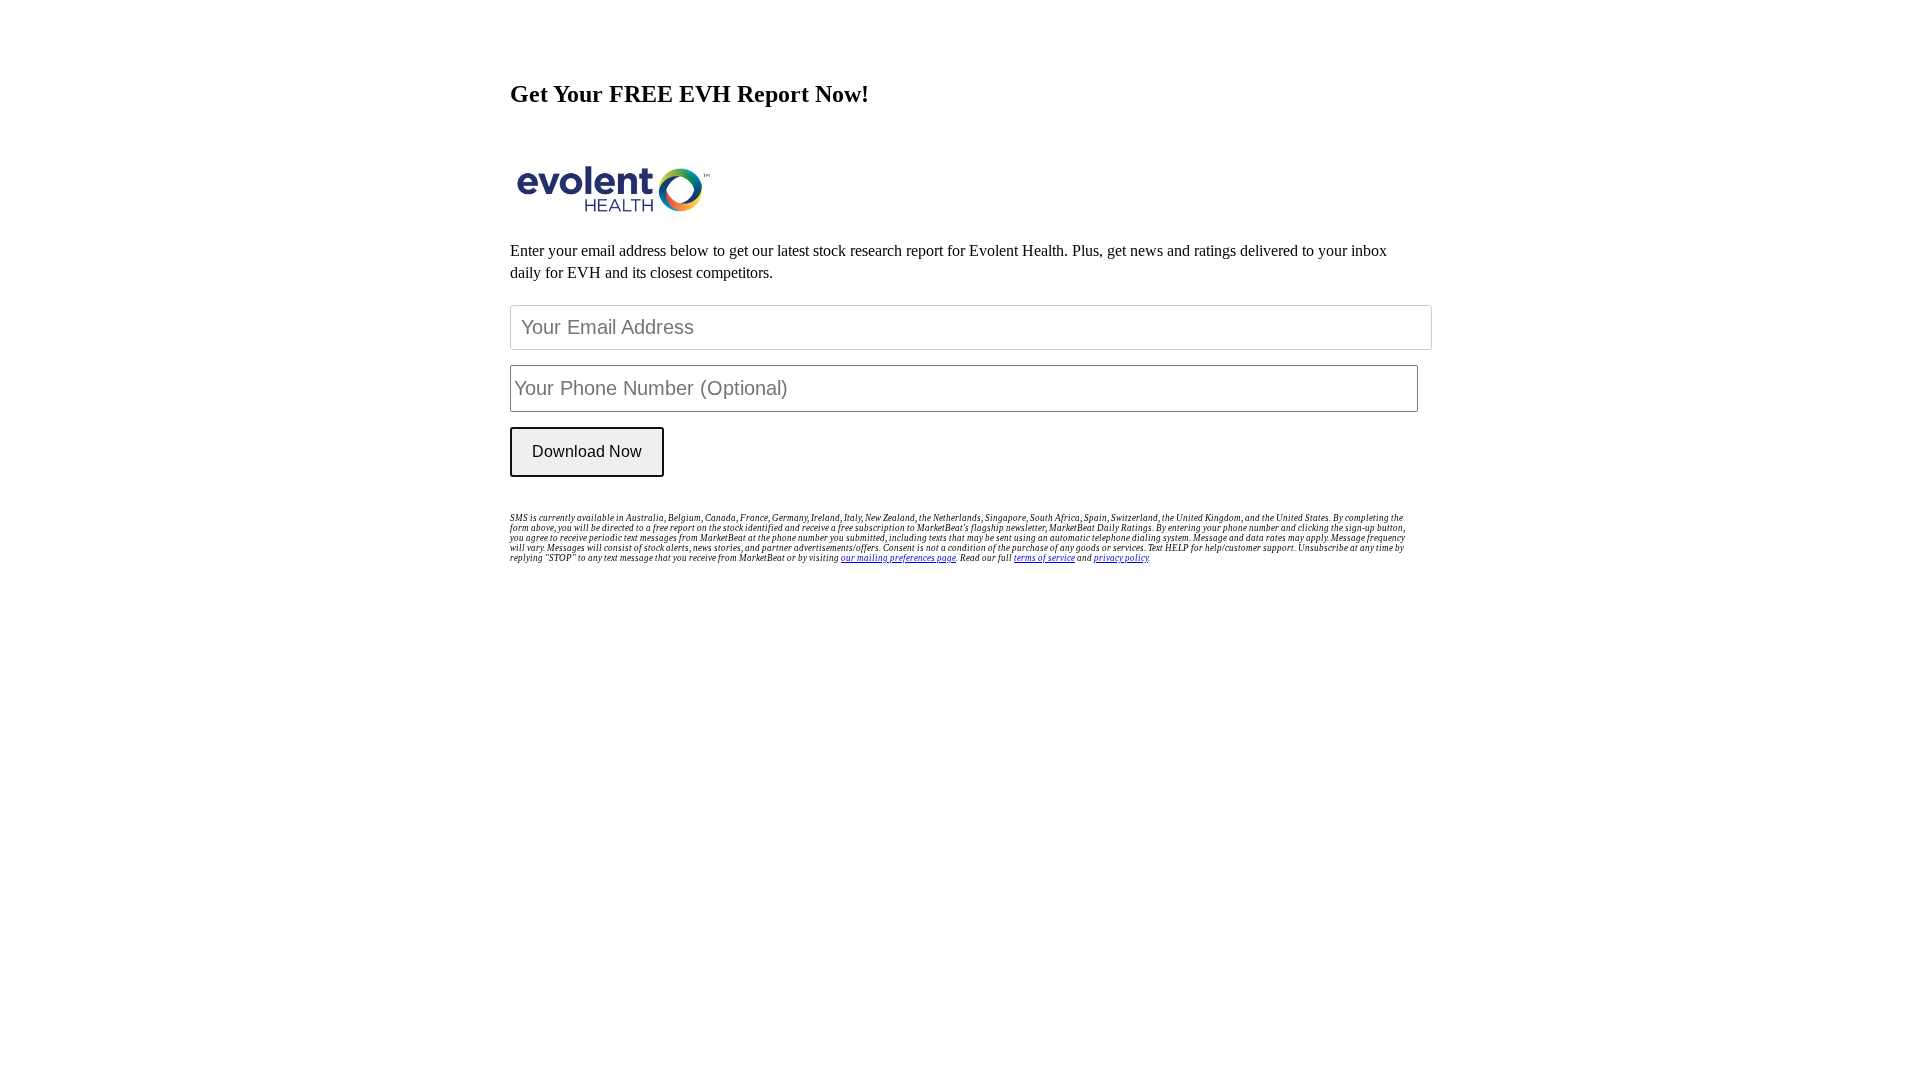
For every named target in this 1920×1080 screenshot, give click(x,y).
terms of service (1044, 558)
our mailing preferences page (898, 558)
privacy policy (1121, 558)
